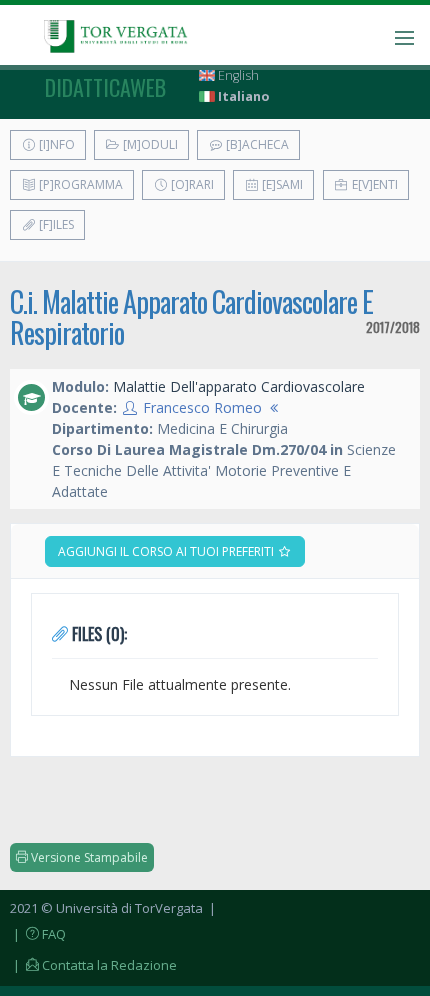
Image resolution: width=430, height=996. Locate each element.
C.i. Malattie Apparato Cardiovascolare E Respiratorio (191, 317)
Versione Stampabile (88, 857)
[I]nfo (55, 144)
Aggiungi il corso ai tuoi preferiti (167, 551)
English (237, 75)
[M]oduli (149, 144)
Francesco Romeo (202, 407)
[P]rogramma (79, 184)
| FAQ (38, 934)
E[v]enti (373, 184)
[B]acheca (256, 144)
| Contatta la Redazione (93, 965)
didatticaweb (105, 87)
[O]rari (191, 184)
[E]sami (281, 184)
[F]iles (55, 224)
